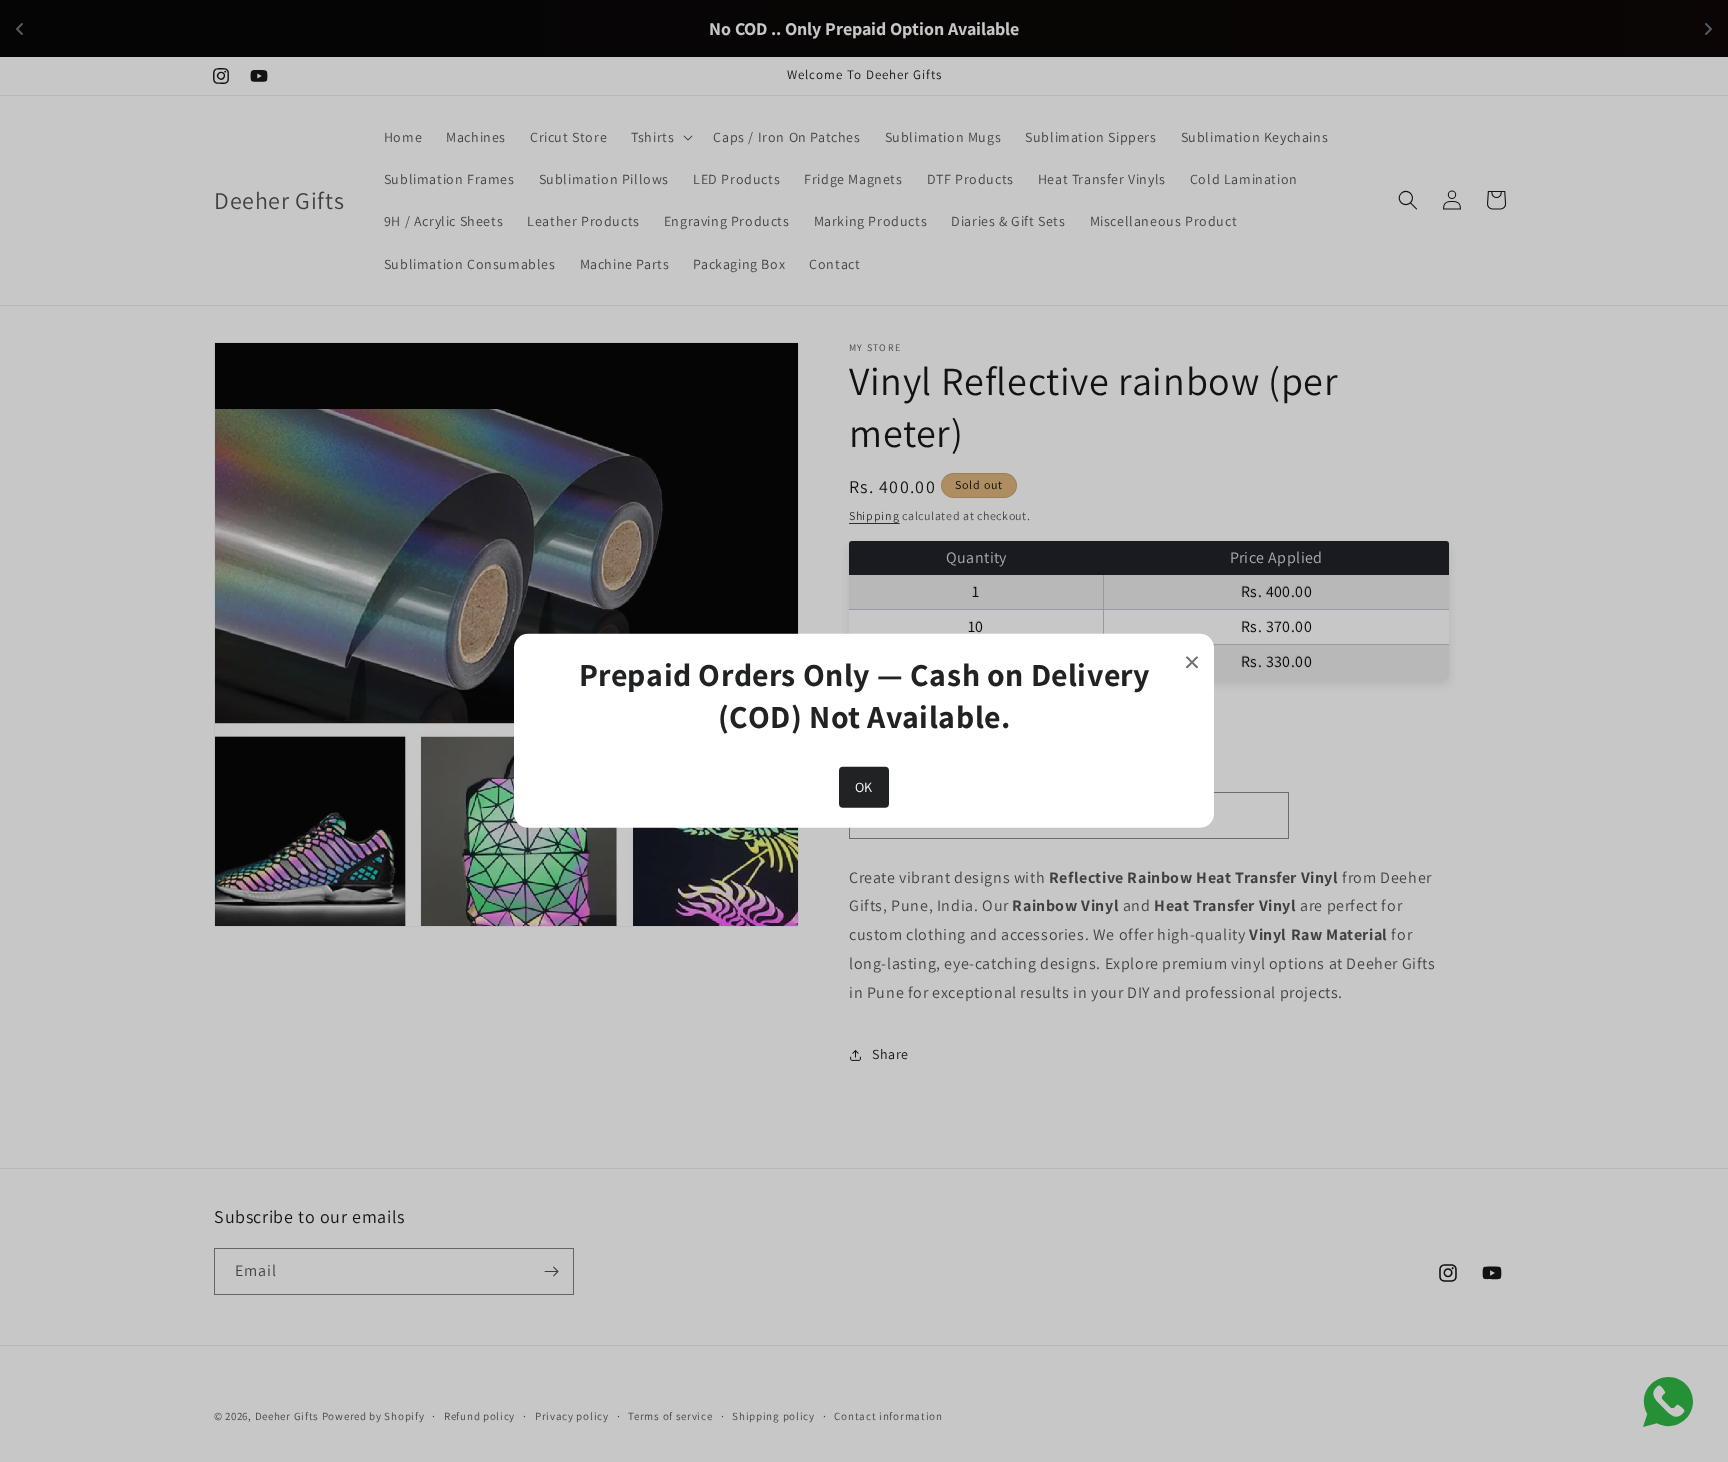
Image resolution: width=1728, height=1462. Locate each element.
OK (864, 787)
